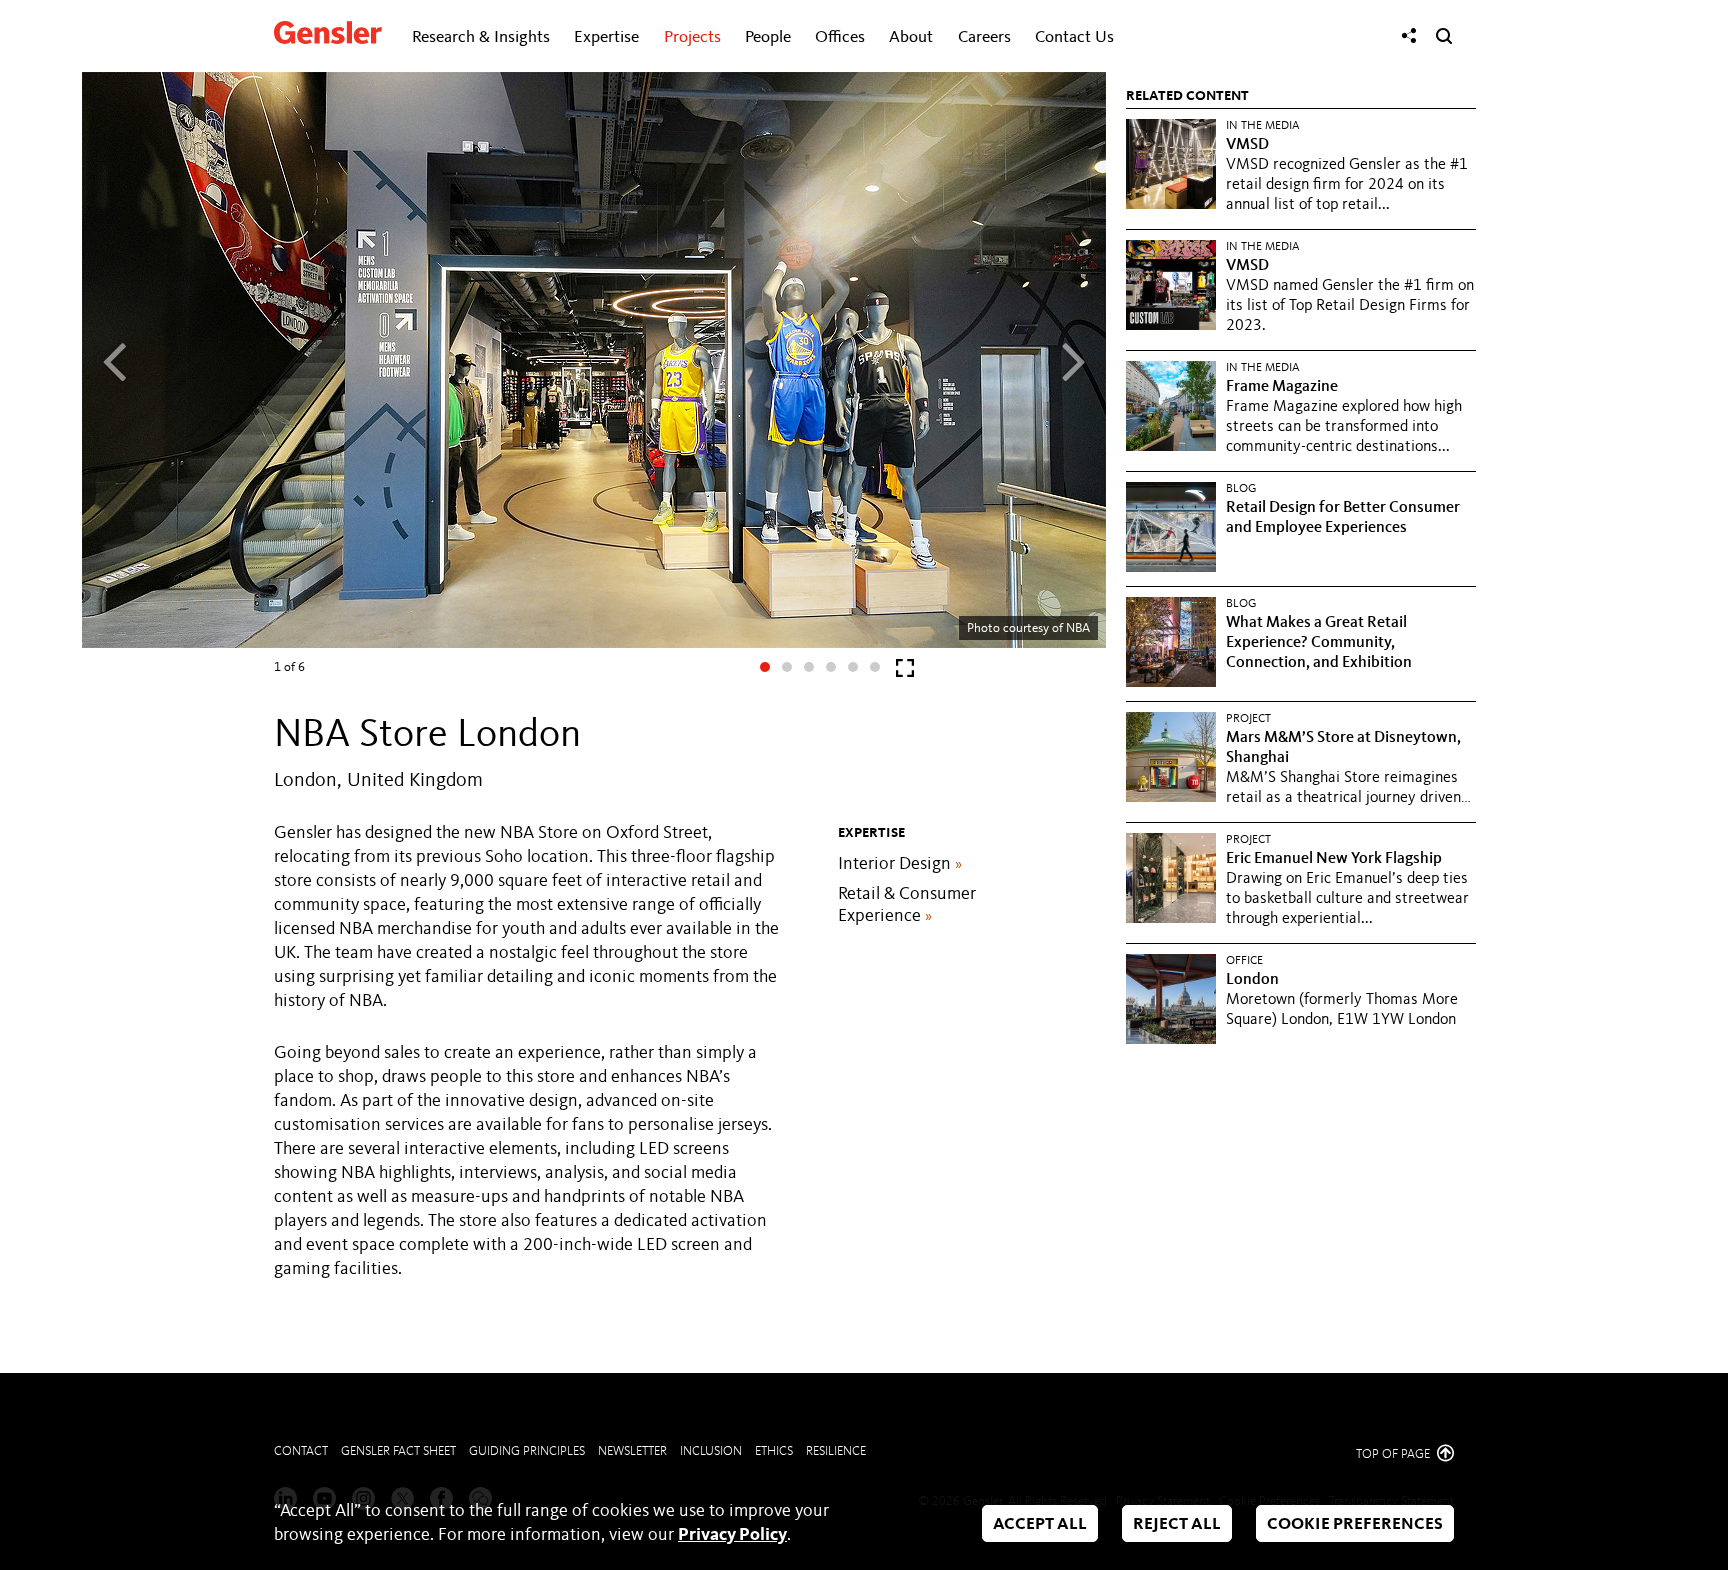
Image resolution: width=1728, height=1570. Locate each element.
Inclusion (711, 1451)
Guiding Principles (527, 1451)
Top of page (1394, 1454)
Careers (984, 37)
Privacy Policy (732, 1535)
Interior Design (900, 864)
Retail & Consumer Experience (907, 905)
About (911, 37)
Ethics (774, 1451)
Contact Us (1074, 37)
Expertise (606, 37)
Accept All (1040, 1524)
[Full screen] (905, 672)
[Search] (1444, 36)
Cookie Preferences (1355, 1524)
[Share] (1409, 36)
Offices (840, 37)
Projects (692, 37)
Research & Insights (481, 37)
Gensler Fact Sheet (398, 1451)
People (768, 37)
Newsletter (632, 1451)
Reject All (1177, 1524)
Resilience (836, 1451)
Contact (301, 1451)
